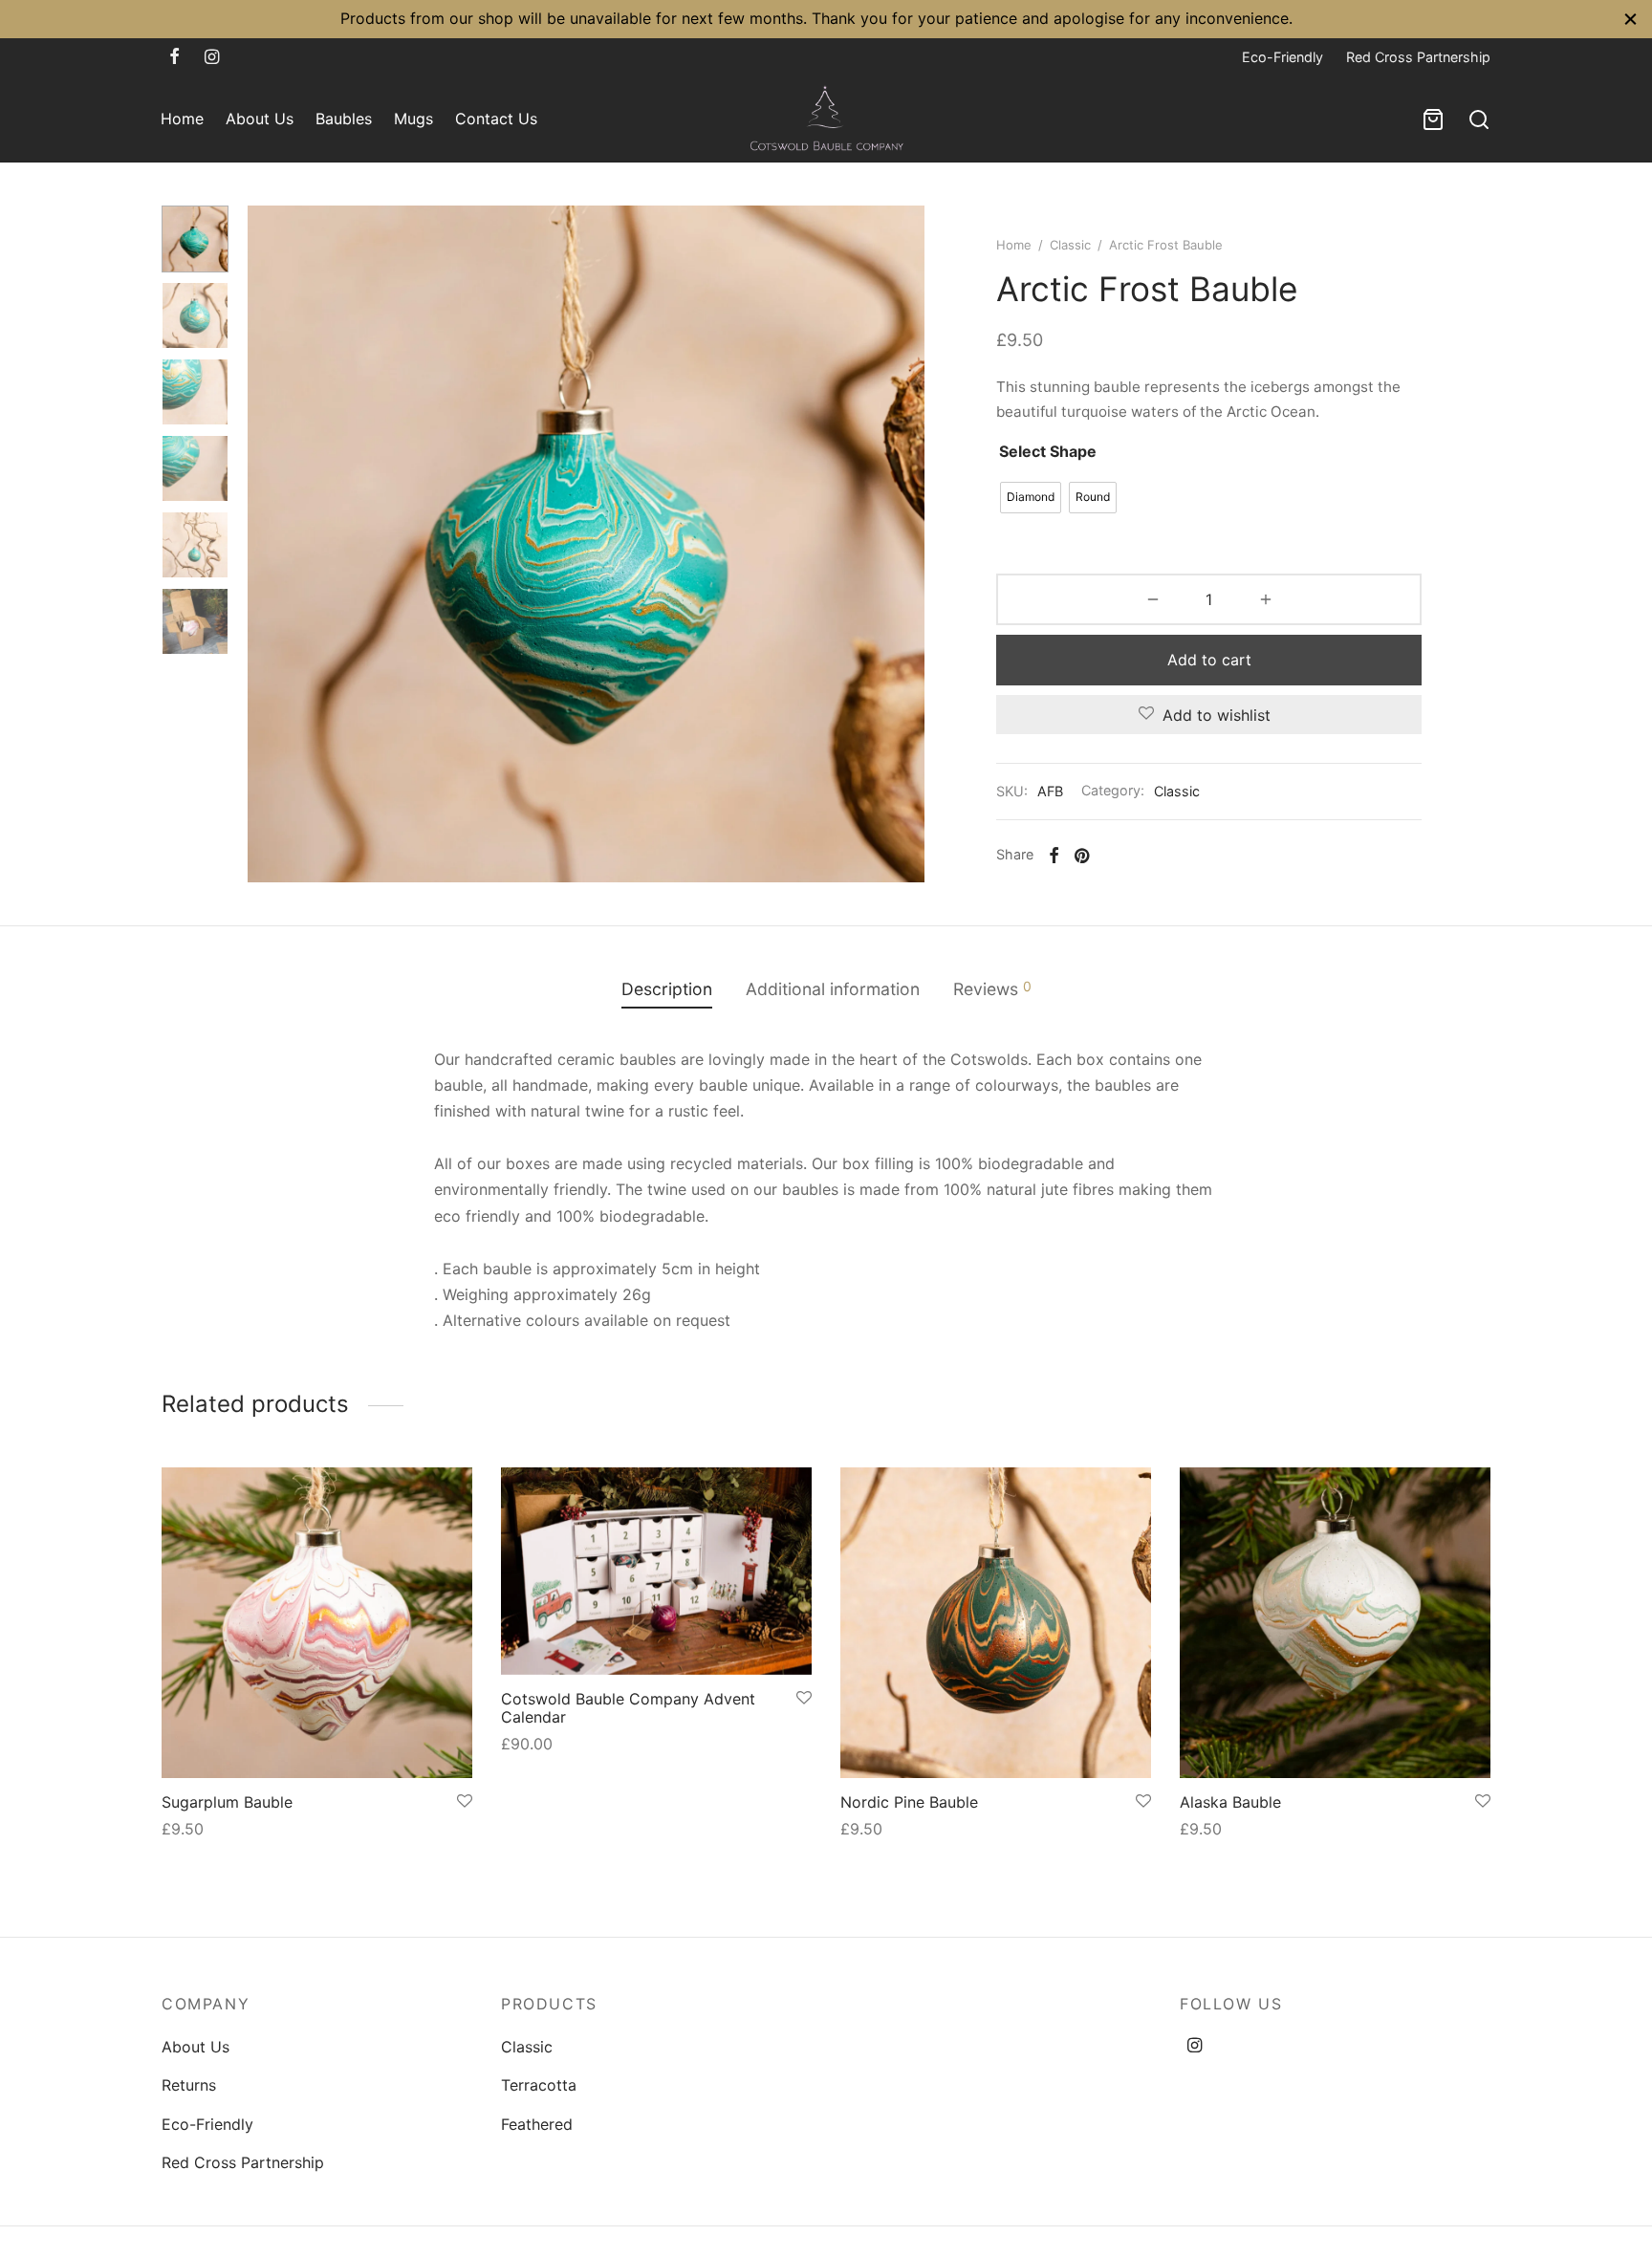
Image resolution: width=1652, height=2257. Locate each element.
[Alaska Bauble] (1335, 1623)
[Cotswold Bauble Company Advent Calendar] (656, 1571)
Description (667, 989)
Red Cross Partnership (1418, 57)
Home (182, 119)
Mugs (413, 119)
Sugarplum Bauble (227, 1802)
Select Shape (1048, 451)
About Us (260, 119)
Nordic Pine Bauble (909, 1802)
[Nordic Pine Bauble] (996, 1623)
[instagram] (212, 57)
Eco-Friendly (1282, 57)
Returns (189, 2085)
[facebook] (174, 57)
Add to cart (1209, 660)
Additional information (833, 989)
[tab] (667, 988)
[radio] (1031, 498)
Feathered (537, 2124)
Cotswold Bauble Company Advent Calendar (628, 1708)
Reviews (992, 988)
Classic (1070, 245)
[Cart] (1433, 119)
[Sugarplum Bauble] (317, 1623)
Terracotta (539, 2085)
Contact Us (496, 119)
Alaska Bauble (1230, 1802)
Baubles (344, 119)
